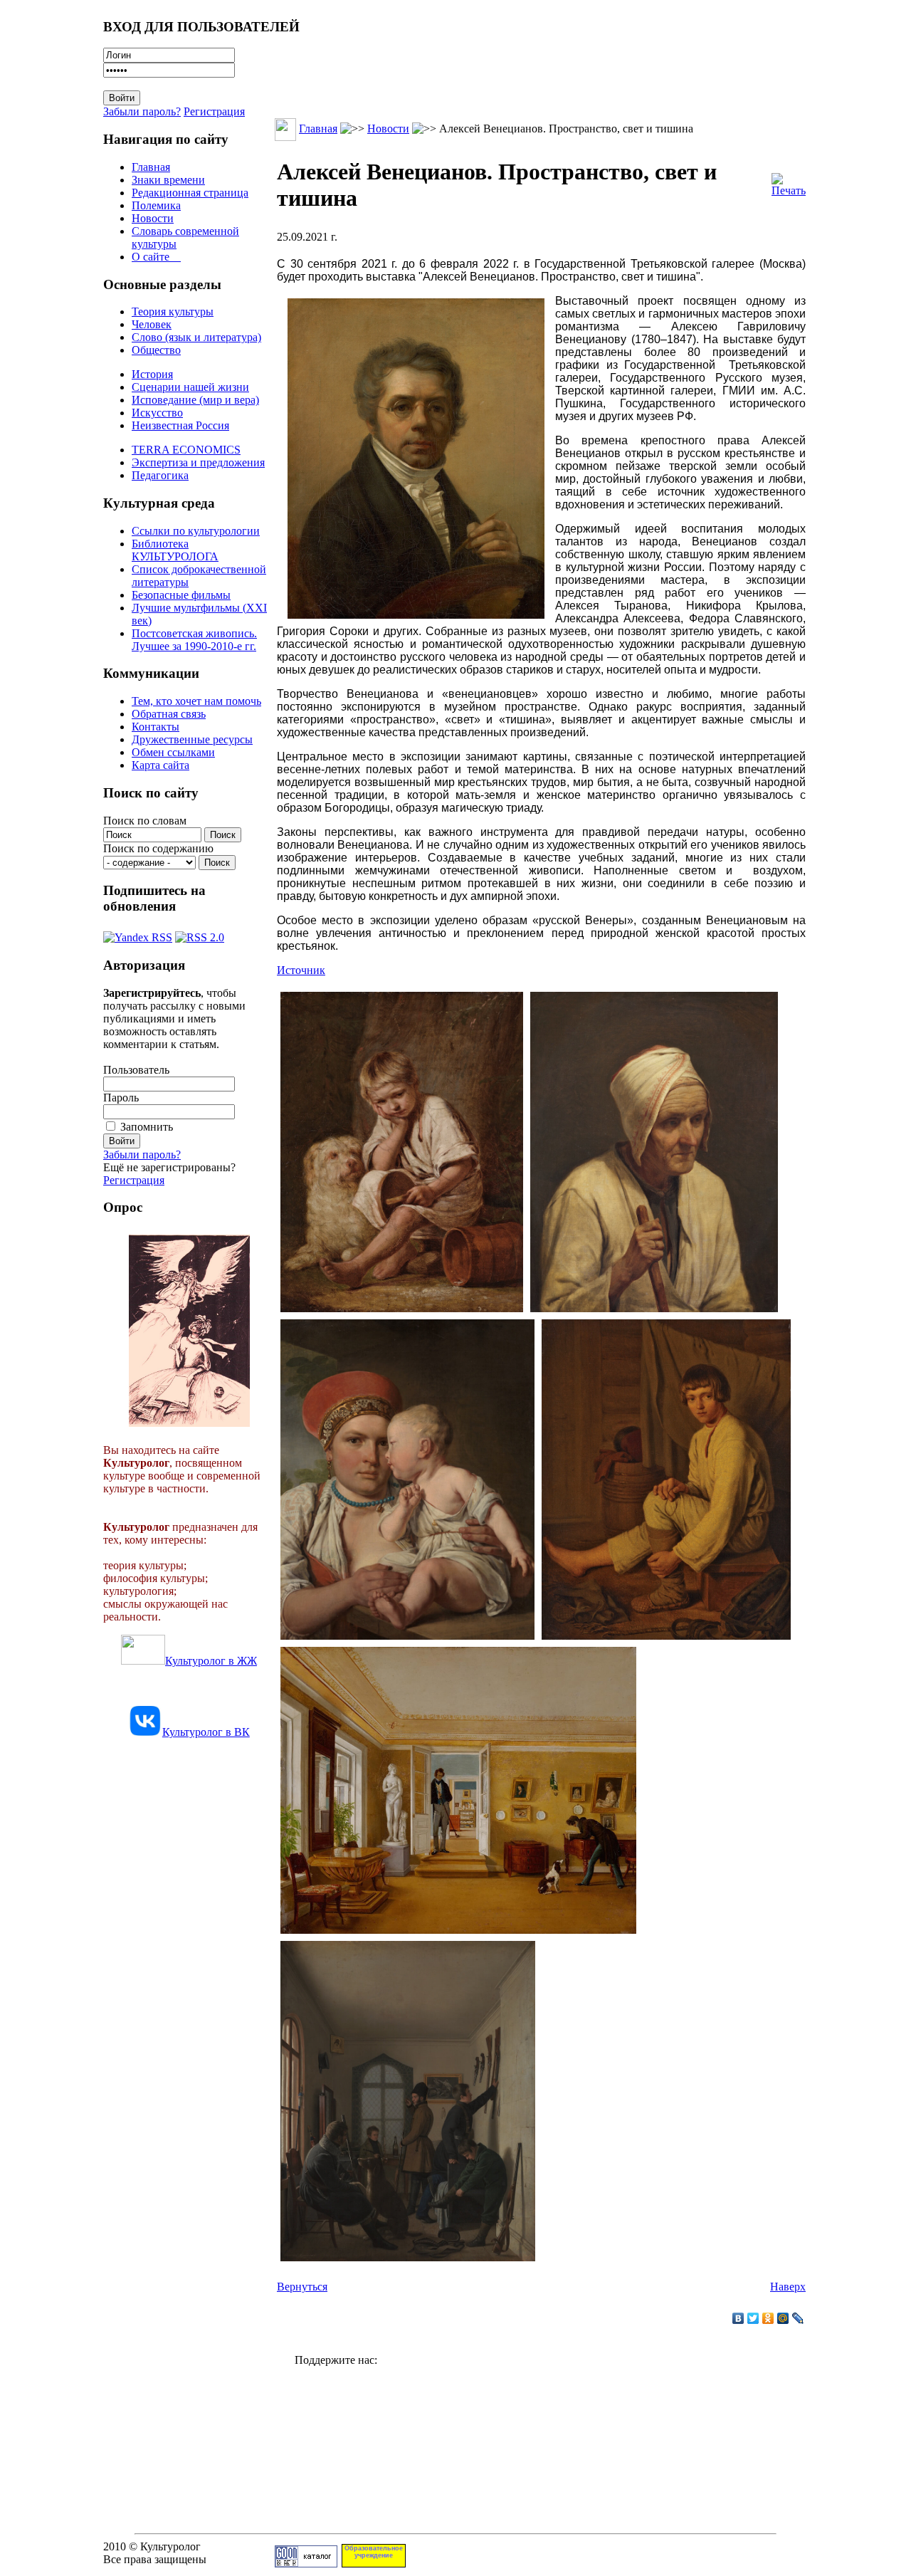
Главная (151, 167)
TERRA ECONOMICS (186, 450)
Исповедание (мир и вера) (195, 400)
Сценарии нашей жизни (190, 387)
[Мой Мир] (783, 2318)
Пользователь (136, 1070)
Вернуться (302, 2287)
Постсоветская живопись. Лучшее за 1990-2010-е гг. (194, 640)
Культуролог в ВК (206, 1732)
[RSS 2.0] (200, 934)
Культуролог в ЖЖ (211, 1661)
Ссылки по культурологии (196, 531)
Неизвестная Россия (180, 425)
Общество (156, 350)
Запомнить (147, 1127)
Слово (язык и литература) (196, 337)
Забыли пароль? (142, 111)
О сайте (156, 257)
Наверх (788, 2287)
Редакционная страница (190, 193)
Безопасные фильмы (181, 595)
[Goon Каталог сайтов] (306, 2564)
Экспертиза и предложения (198, 462)
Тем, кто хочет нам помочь (196, 701)
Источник (301, 970)
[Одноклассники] (768, 2318)
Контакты (156, 727)
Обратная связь (169, 714)
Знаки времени (168, 180)
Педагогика (160, 475)
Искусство (157, 413)
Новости (153, 218)
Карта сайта (160, 765)
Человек (152, 324)
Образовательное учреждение (374, 2552)
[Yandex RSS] (138, 934)
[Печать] (789, 181)
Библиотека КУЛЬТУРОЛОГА (175, 550)
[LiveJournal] (798, 2318)
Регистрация (214, 111)
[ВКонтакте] (738, 2318)
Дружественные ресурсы (192, 739)
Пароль (121, 1098)
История (152, 374)
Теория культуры (173, 311)
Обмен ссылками (173, 752)
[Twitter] (753, 2318)
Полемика (156, 205)
